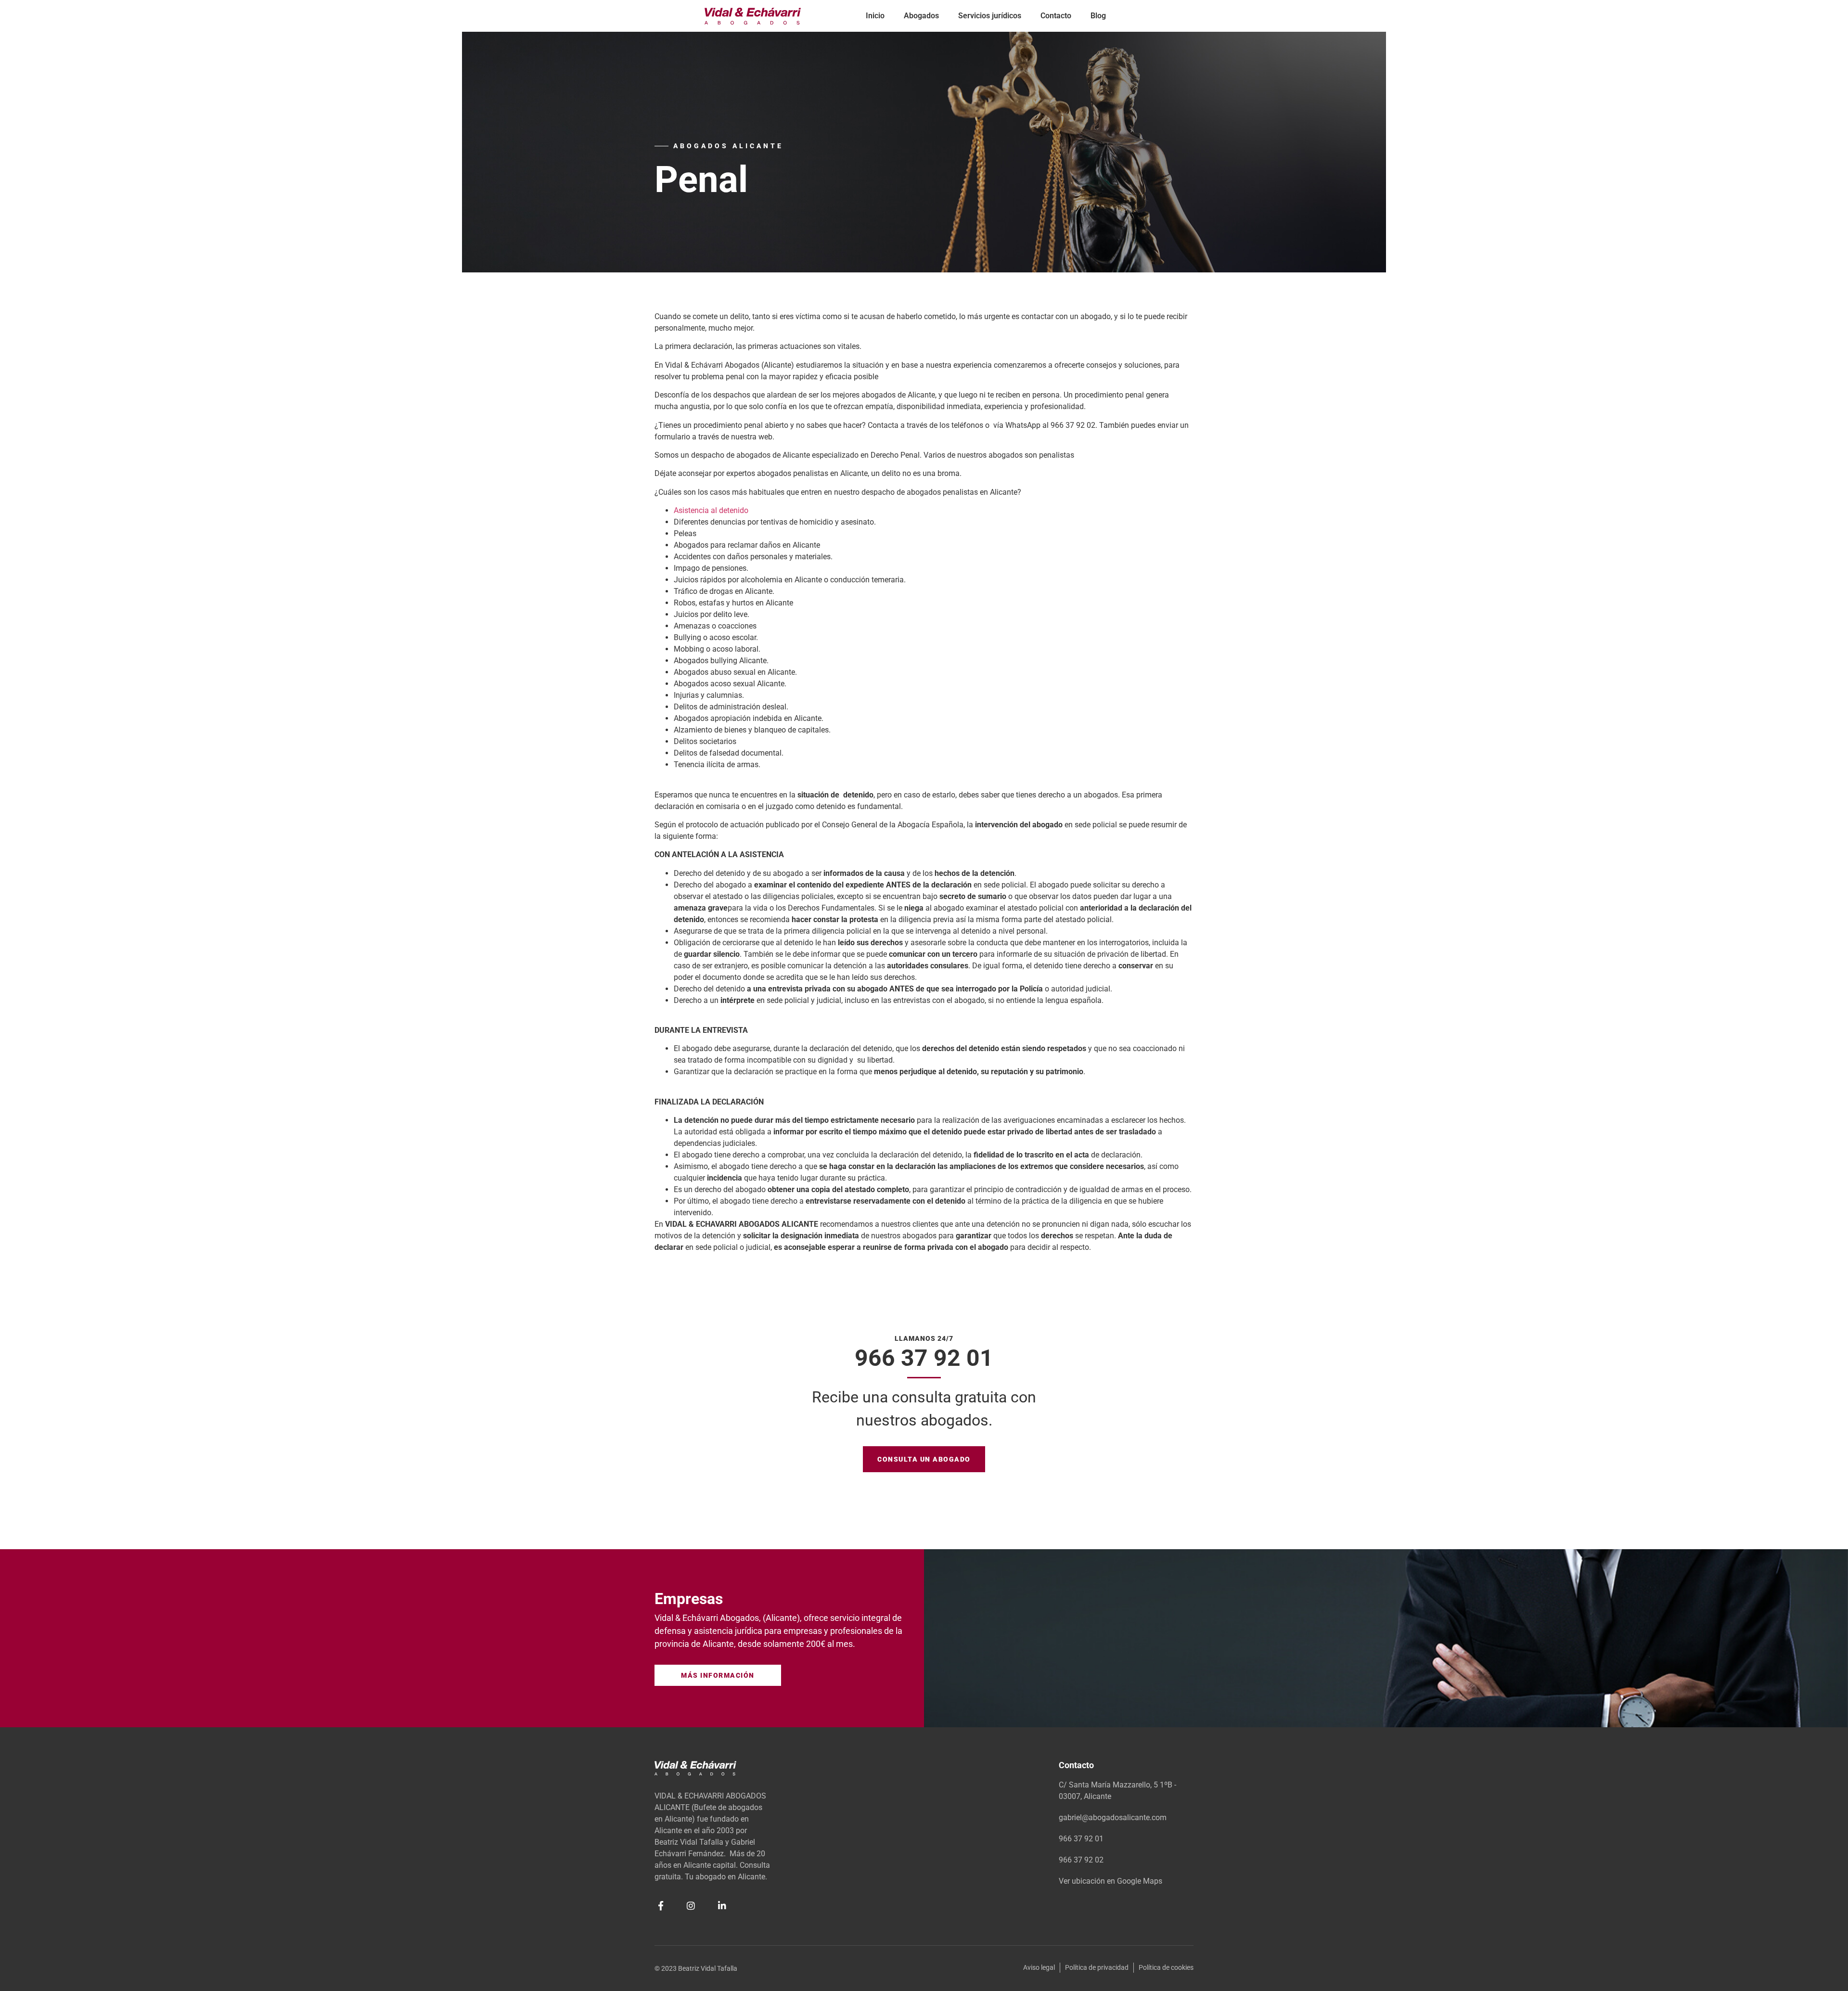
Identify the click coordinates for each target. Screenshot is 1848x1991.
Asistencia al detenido (711, 510)
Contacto (1056, 16)
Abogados (921, 16)
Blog (1098, 16)
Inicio (875, 16)
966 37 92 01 (924, 1358)
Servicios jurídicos (990, 16)
